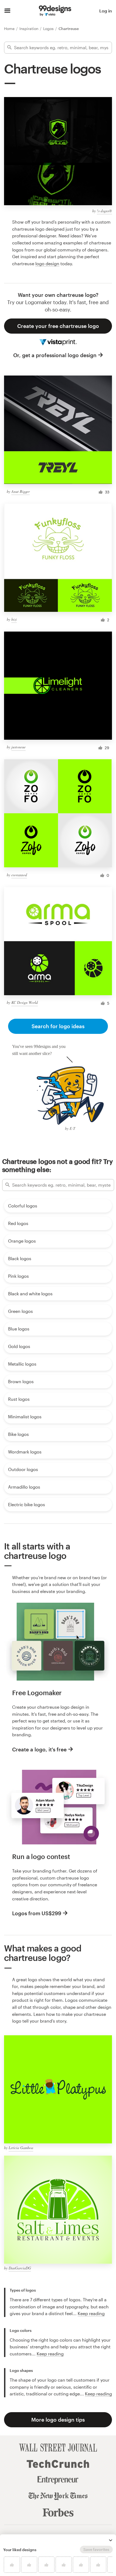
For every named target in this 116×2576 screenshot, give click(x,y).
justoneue (18, 747)
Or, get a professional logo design (55, 355)
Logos (49, 29)
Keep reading (91, 2313)
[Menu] (7, 11)
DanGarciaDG (20, 2268)
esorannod (19, 875)
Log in (106, 11)
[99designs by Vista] (55, 11)
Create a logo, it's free (39, 1749)
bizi (14, 619)
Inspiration (29, 29)
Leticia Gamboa (21, 2148)
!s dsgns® (104, 211)
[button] (111, 2540)
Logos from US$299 (37, 1913)
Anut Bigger (21, 491)
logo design (47, 263)
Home (10, 29)
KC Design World (25, 1002)
